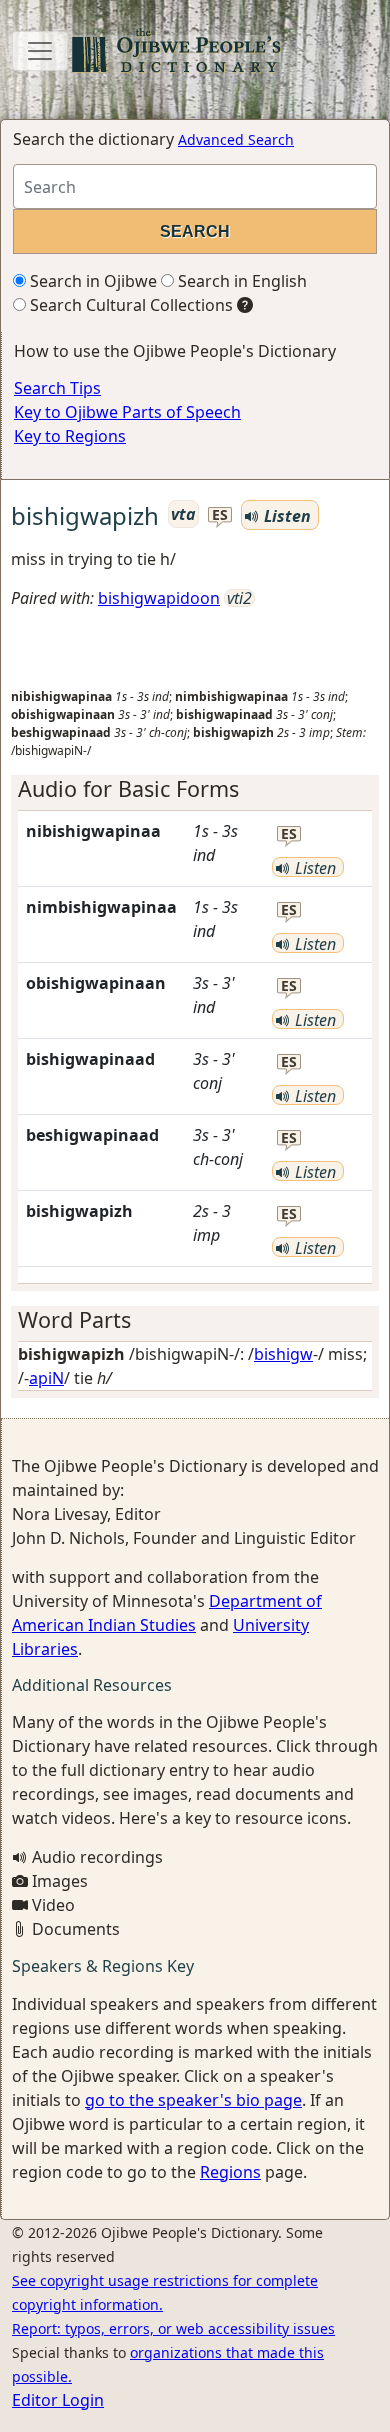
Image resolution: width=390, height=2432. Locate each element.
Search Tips (57, 388)
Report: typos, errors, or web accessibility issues (173, 2328)
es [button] (220, 515)
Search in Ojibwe (91, 281)
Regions (230, 2172)
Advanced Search (236, 139)
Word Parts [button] (74, 1319)
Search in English (240, 281)
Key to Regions (70, 436)
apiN (46, 1378)
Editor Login (58, 2400)
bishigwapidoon (159, 598)
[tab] (195, 789)
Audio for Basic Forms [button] (128, 788)
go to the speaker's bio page (193, 2100)
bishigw (283, 1354)
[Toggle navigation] (40, 51)
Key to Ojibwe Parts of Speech (127, 412)
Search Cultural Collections (129, 305)
